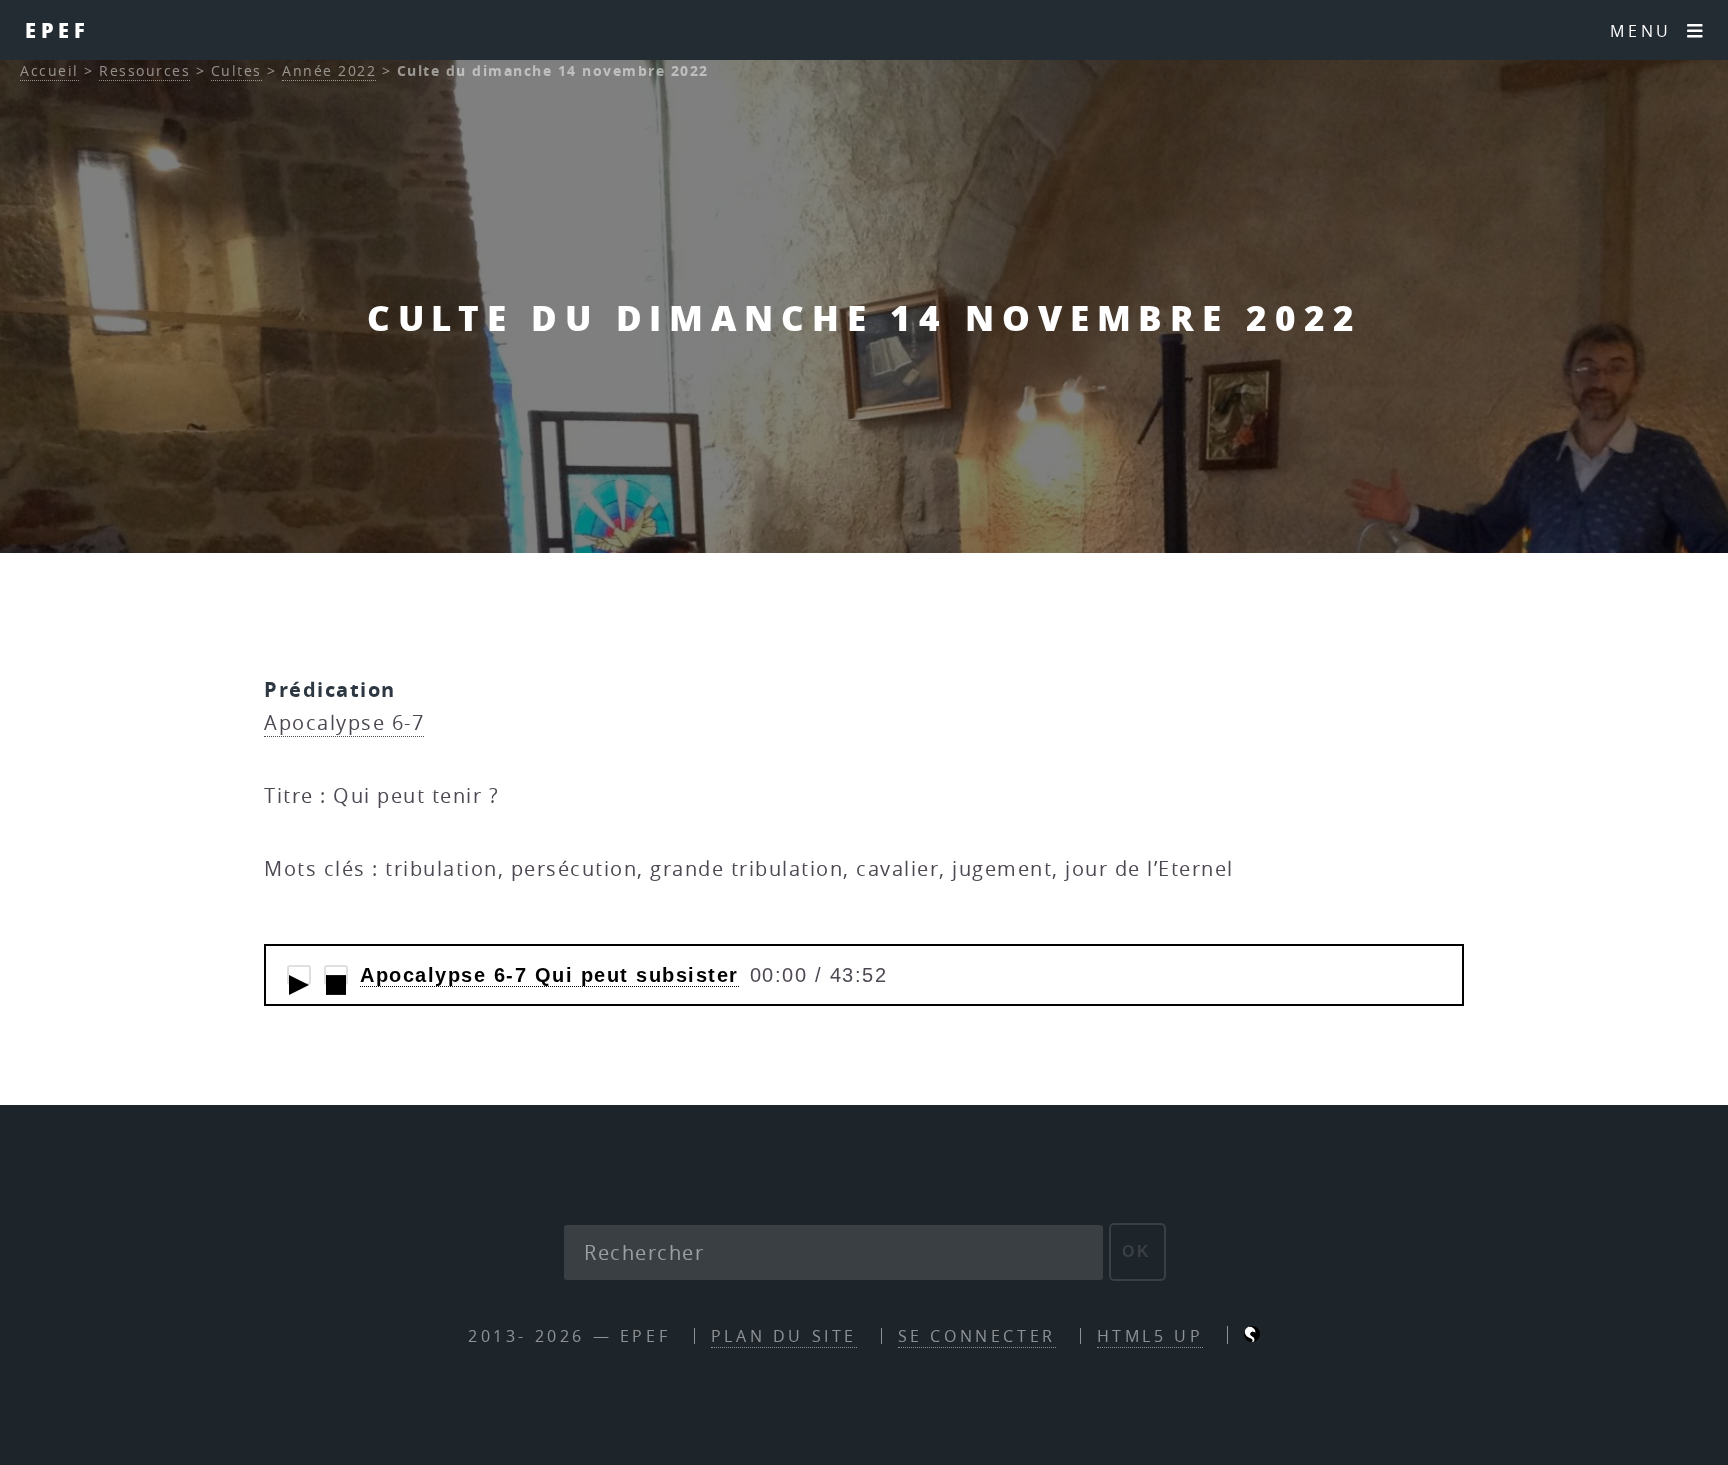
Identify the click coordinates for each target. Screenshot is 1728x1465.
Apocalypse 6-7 (344, 722)
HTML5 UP (1150, 1336)
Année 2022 (329, 70)
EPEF (57, 30)
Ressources (144, 70)
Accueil (49, 70)
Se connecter (977, 1336)
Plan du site (784, 1336)
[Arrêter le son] (336, 975)
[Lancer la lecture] (299, 975)
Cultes (236, 70)
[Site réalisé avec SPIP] (1252, 1336)
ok (1137, 1251)
